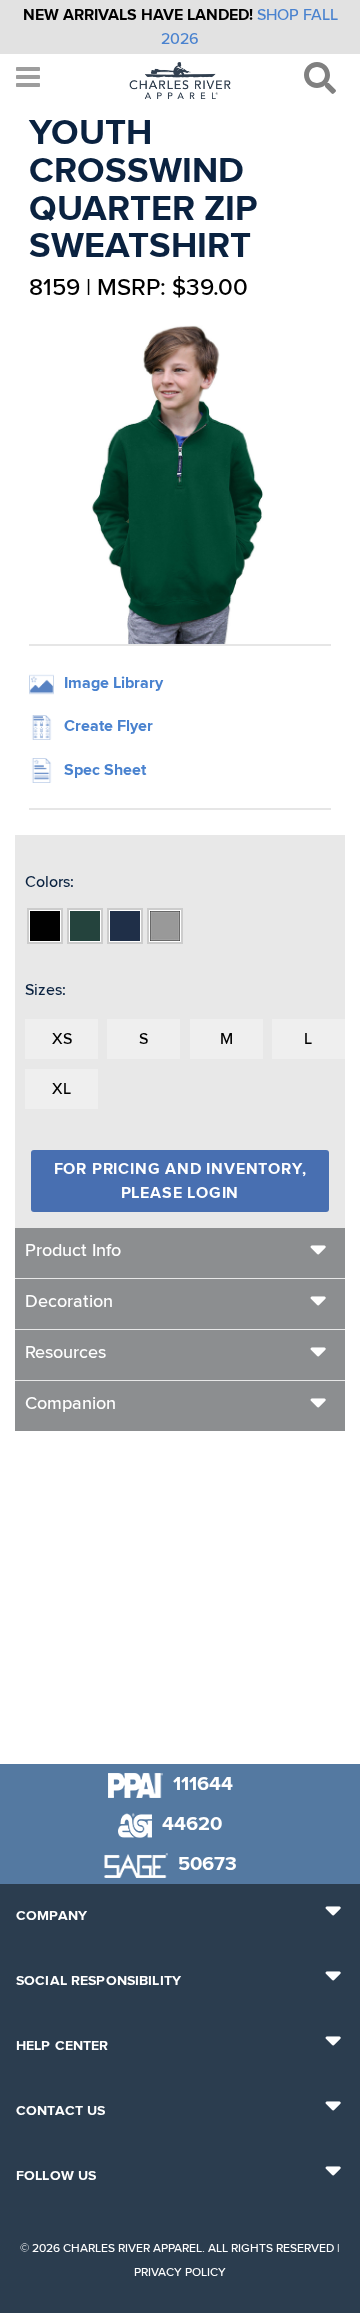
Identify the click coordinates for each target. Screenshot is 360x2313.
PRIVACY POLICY (180, 2272)
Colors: (49, 882)
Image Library (113, 683)
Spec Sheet (105, 770)
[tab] (180, 1253)
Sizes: (45, 990)
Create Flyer (108, 726)
